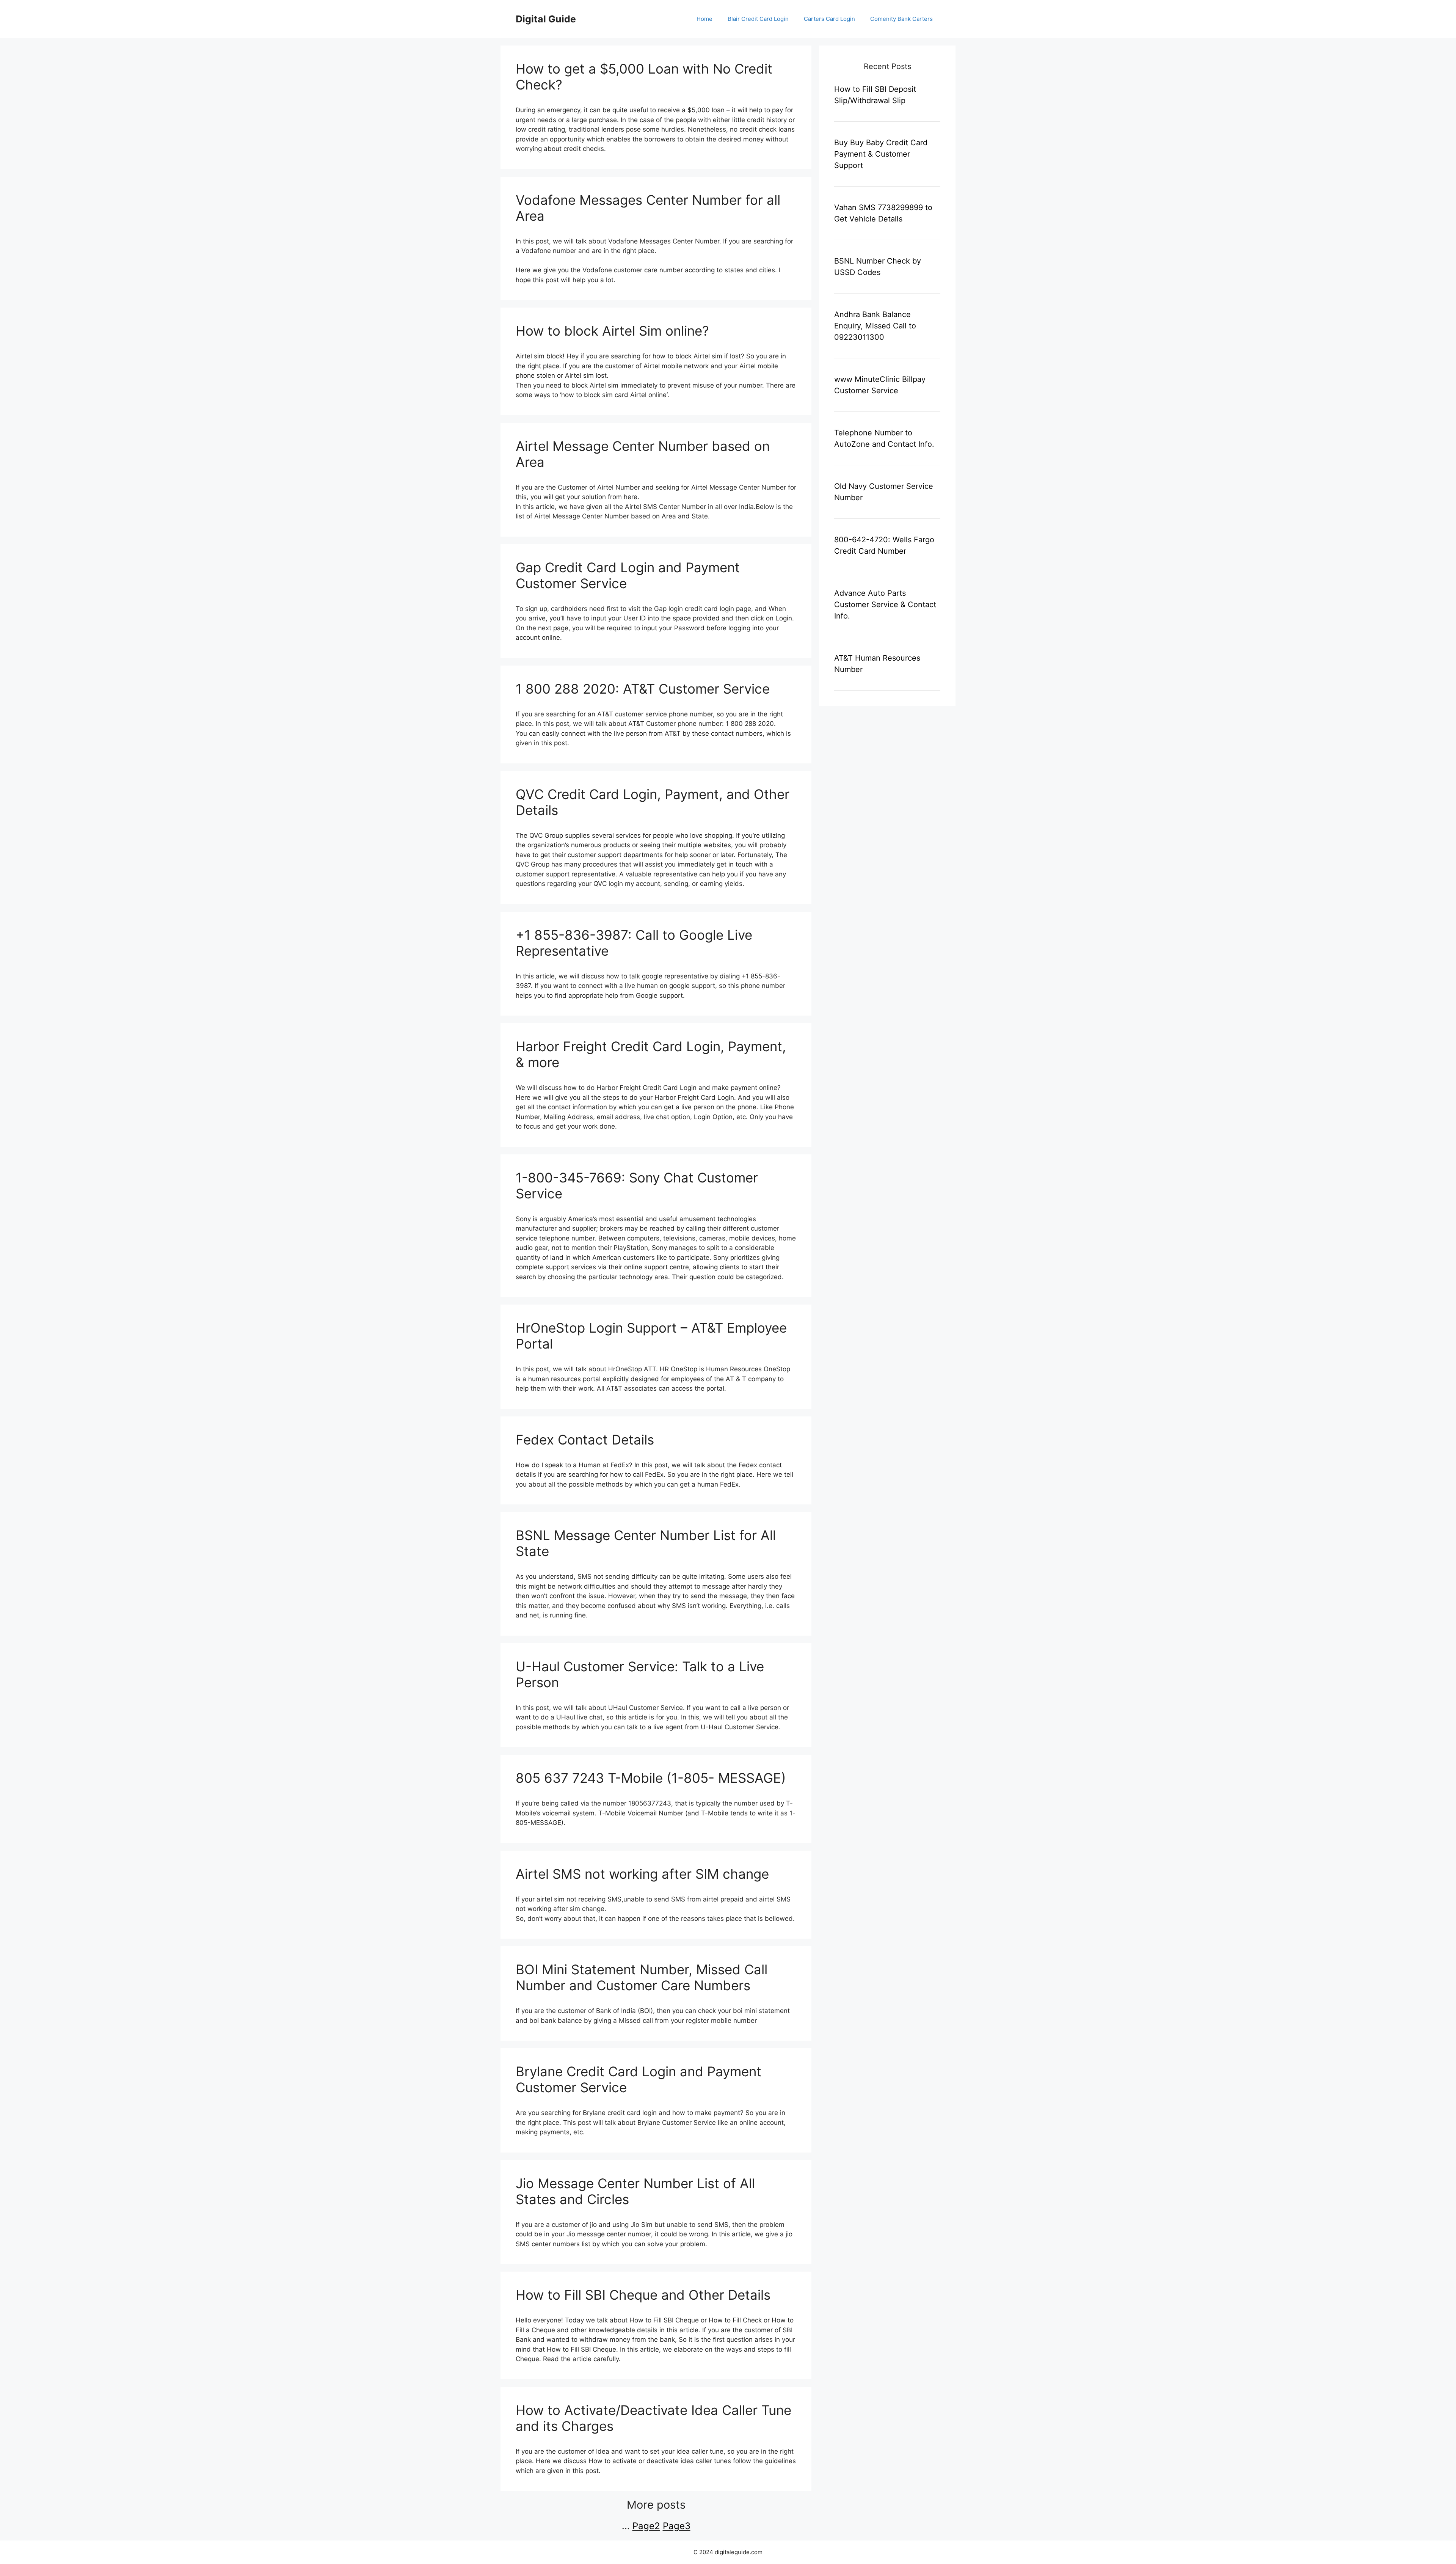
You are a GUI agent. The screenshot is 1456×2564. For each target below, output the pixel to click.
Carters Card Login (829, 19)
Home (704, 19)
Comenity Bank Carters (901, 19)
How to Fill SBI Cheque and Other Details (643, 2295)
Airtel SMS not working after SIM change (642, 1874)
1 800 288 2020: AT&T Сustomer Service (643, 689)
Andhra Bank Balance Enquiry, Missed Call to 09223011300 (875, 326)
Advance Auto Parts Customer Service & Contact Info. (885, 604)
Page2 (646, 2526)
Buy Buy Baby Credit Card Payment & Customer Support (881, 154)
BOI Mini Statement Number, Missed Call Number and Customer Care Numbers (642, 1977)
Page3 (677, 2526)
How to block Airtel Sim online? (612, 331)
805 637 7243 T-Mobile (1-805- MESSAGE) (651, 1778)
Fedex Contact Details (585, 1440)
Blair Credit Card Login (758, 19)
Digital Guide (546, 19)
